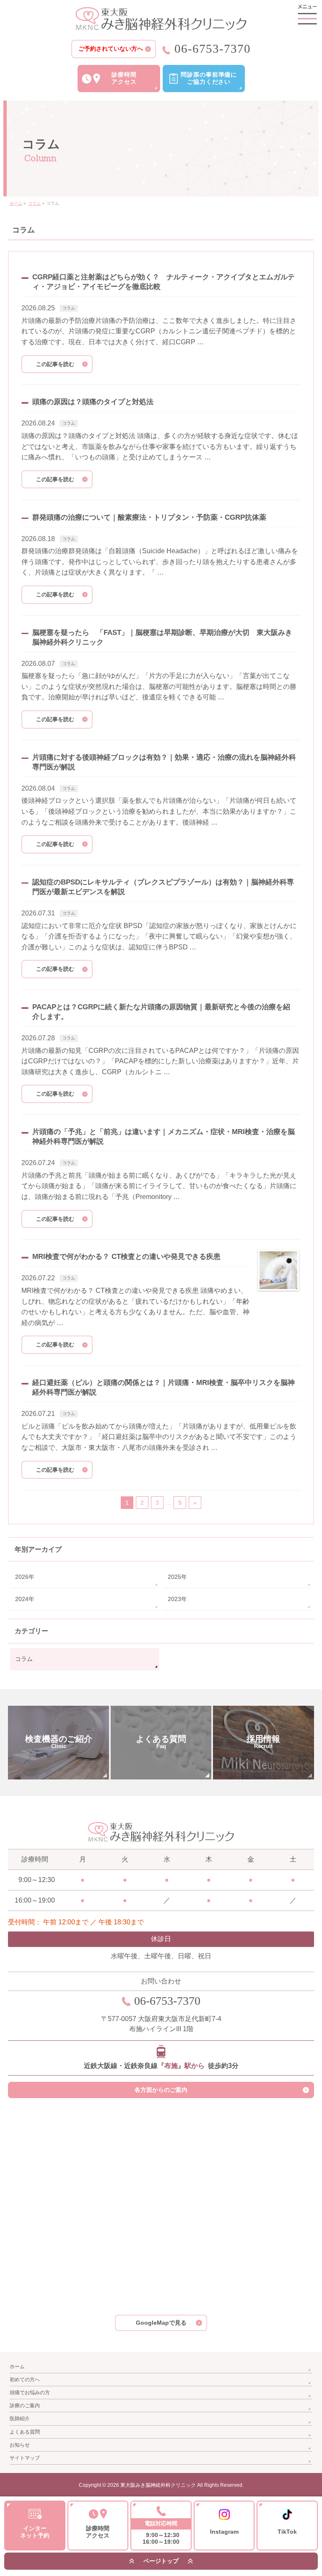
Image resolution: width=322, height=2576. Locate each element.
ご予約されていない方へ (111, 49)
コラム (69, 308)
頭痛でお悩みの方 (30, 2393)
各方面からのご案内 (161, 2090)
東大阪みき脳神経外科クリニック (158, 2485)
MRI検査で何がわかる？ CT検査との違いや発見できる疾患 (126, 1257)
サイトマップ (25, 2458)
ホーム (17, 2367)
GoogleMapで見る (161, 2323)
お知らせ (20, 2445)
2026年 (25, 1577)
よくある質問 (25, 2432)
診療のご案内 (25, 2406)
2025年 (177, 1577)
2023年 (177, 1599)
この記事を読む (55, 364)
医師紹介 (20, 2419)
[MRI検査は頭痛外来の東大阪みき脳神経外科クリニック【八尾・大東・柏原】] (161, 19)
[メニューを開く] (307, 15)
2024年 (25, 1599)
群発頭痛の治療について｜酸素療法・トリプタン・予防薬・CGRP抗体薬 (149, 517)
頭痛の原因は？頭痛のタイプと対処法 (93, 402)
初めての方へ (25, 2380)
